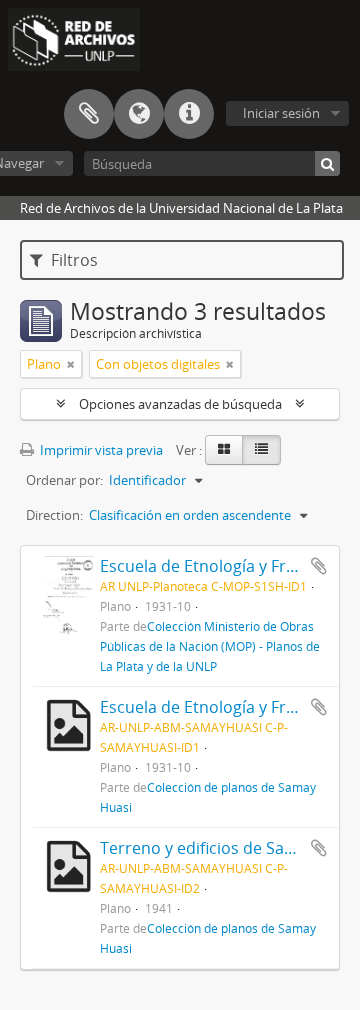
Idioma (139, 114)
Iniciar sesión (281, 113)
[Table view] (261, 450)
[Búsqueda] (327, 163)
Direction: (54, 515)
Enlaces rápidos (189, 114)
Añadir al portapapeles (319, 566)
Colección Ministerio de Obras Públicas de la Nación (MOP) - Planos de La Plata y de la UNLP (210, 646)
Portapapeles (89, 114)
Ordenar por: (64, 480)
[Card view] (224, 450)
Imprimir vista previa (100, 450)
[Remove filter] (71, 364)
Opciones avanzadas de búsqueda (180, 404)
